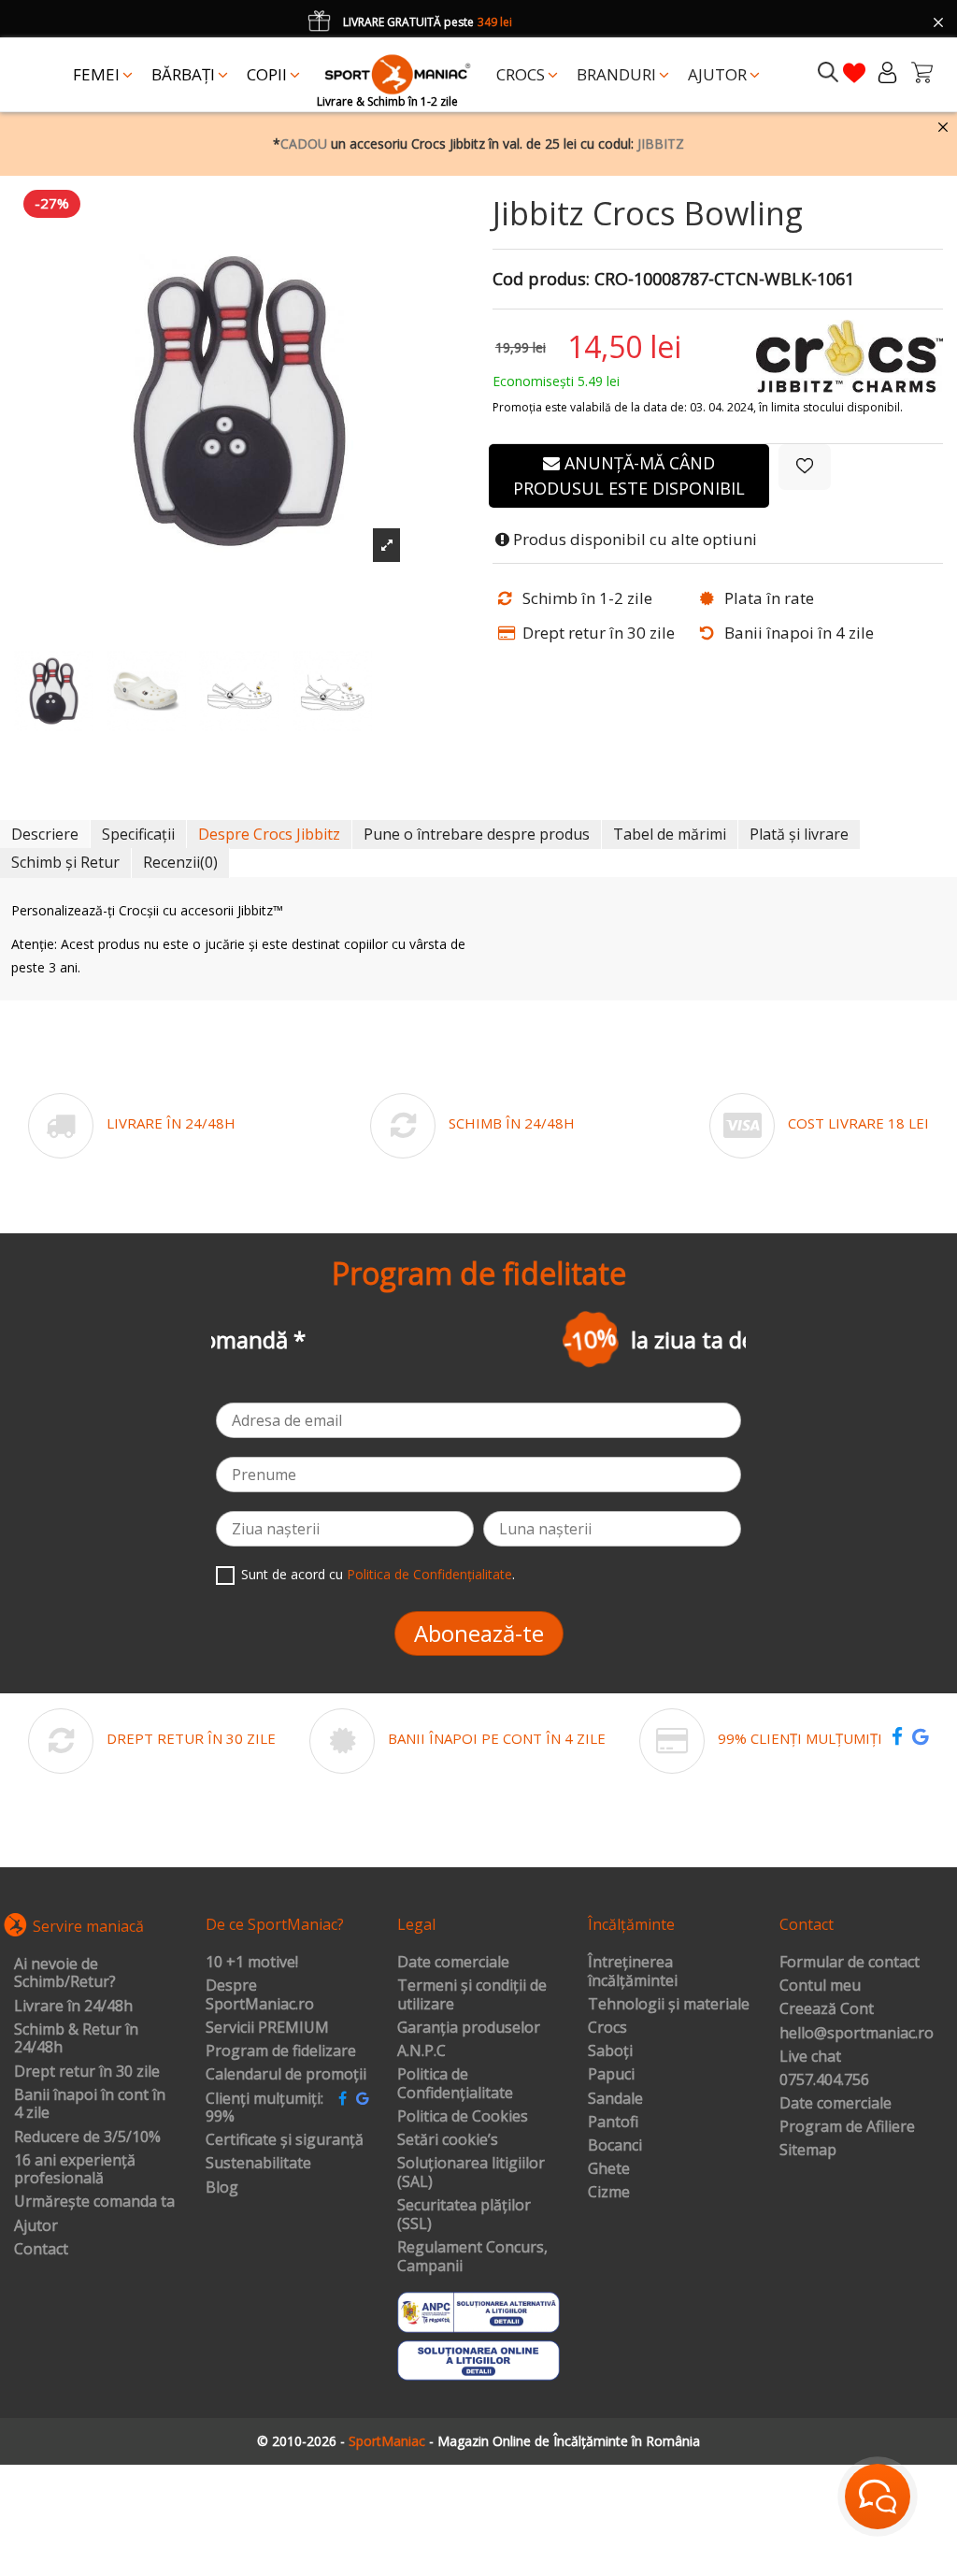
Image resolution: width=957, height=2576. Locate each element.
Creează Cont (827, 2009)
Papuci (611, 2075)
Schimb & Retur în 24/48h (76, 2039)
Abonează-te (479, 1633)
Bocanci (615, 2146)
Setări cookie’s (448, 2140)
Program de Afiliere (847, 2127)
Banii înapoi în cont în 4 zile (90, 2104)
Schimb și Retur (65, 862)
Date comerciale (453, 1963)
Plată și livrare (799, 834)
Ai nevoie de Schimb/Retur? (65, 1973)
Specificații (138, 834)
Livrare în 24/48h (73, 2007)
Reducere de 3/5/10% (87, 2137)
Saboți (610, 2051)
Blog (222, 2188)
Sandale (615, 2099)
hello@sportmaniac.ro (857, 2034)
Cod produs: (541, 280)
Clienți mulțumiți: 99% (264, 2108)
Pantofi (613, 2123)
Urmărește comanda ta (94, 2202)
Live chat (810, 2057)
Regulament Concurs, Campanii (472, 2257)
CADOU (304, 144)
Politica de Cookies (463, 2117)
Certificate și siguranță (285, 2140)
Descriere (45, 834)
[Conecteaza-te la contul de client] (887, 72)
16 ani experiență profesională (75, 2170)
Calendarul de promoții (286, 2075)
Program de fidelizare (281, 2051)
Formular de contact (850, 1963)
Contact (41, 2250)
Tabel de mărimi (670, 834)
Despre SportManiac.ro (260, 1995)
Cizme (609, 2193)
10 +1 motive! (252, 1963)
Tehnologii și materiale (669, 2005)
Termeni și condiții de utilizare (472, 1995)
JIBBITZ (661, 144)
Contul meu (820, 1986)
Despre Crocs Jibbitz (269, 834)
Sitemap (808, 2151)
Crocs (607, 2028)
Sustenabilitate (258, 2164)
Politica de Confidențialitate (429, 1574)
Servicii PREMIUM (267, 2028)
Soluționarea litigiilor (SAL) (471, 2173)
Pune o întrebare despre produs (477, 834)
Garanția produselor (469, 2028)
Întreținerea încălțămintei (633, 1972)
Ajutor (36, 2226)
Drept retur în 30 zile (87, 2072)
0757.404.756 (824, 2080)
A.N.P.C (421, 2051)
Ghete (609, 2169)
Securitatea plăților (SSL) (464, 2215)
